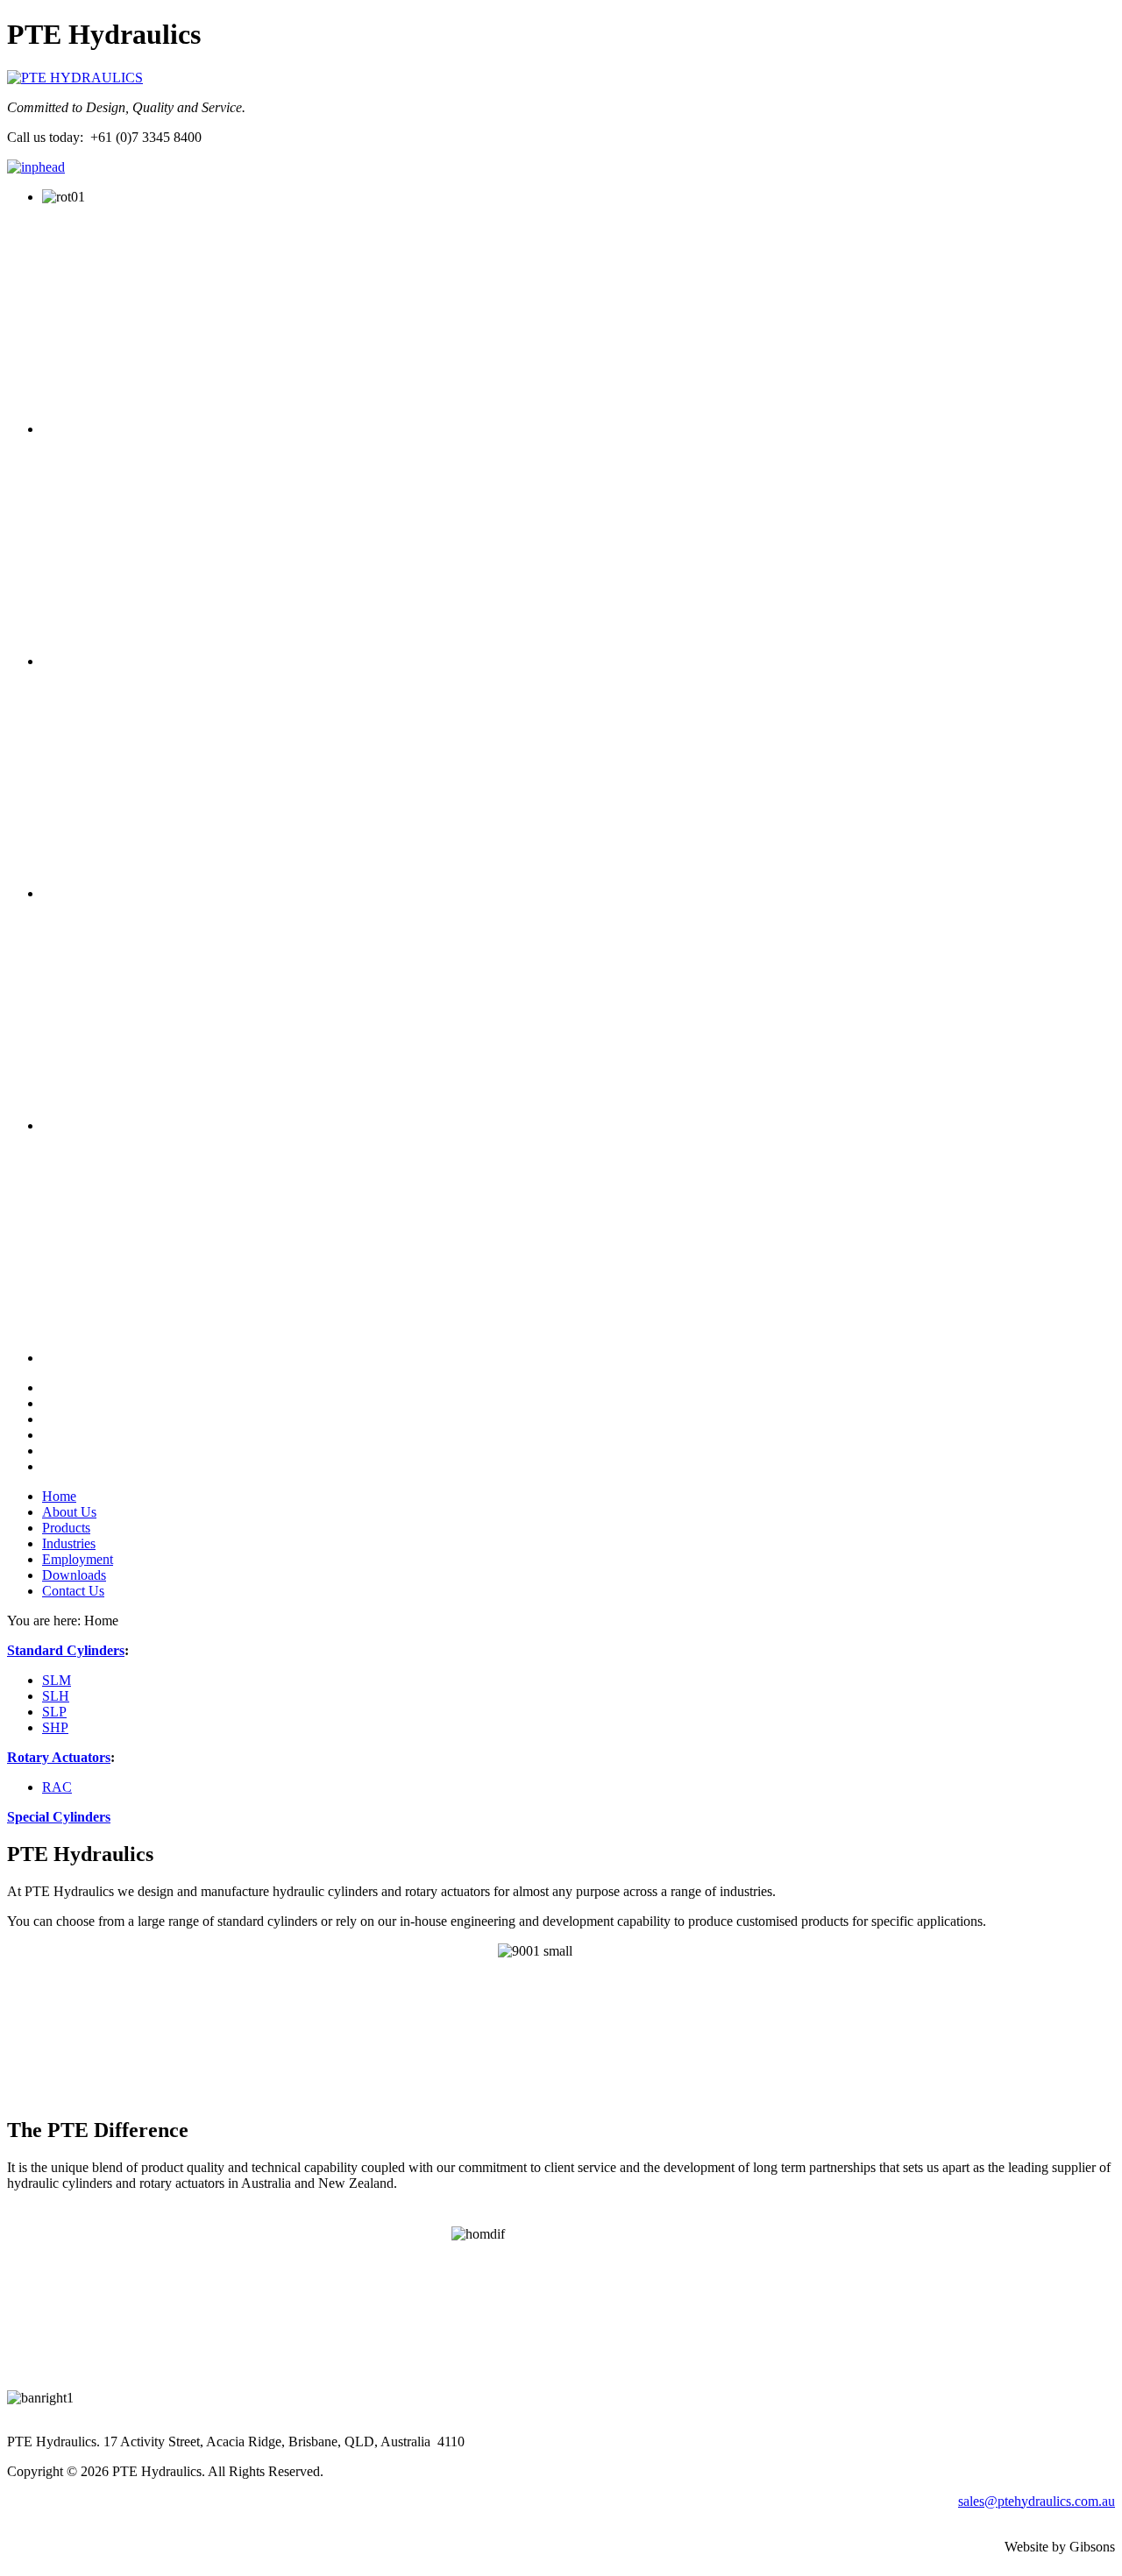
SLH (56, 1696)
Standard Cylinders (66, 1650)
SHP (55, 1727)
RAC (57, 1787)
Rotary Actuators (59, 1757)
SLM (57, 1680)
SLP (54, 1712)
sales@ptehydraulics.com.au (1037, 2501)
